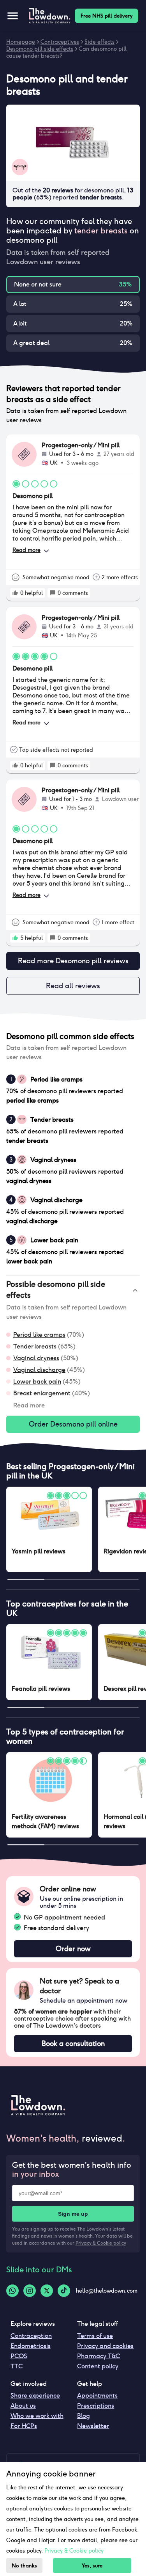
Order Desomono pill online (73, 1424)
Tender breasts (35, 1346)
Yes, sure (92, 2566)
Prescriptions (96, 2406)
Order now (73, 1949)
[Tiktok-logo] (64, 2291)
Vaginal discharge (39, 1370)
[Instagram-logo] (30, 2291)
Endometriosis (31, 2346)
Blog (84, 2416)
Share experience (35, 2395)
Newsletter (93, 2426)
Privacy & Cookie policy (101, 2243)
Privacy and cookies (105, 2346)
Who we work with (37, 2416)
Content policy (98, 2366)
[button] (73, 1290)
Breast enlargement (42, 1393)
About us (23, 2406)
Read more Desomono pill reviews (73, 961)
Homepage (21, 42)
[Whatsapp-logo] (12, 2291)
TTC (17, 2366)
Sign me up (73, 2214)
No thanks (24, 2566)
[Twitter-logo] (47, 2291)
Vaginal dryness (36, 1358)
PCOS (19, 2356)
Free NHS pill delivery (106, 16)
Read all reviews (73, 986)
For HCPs (24, 2426)
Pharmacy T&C (99, 2356)
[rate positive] (15, 593)
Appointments (97, 2395)
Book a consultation (73, 2043)
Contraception (31, 2336)
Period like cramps (39, 1335)
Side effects (99, 42)
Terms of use (95, 2336)
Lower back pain (37, 1381)
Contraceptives (60, 42)
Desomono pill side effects (40, 49)
